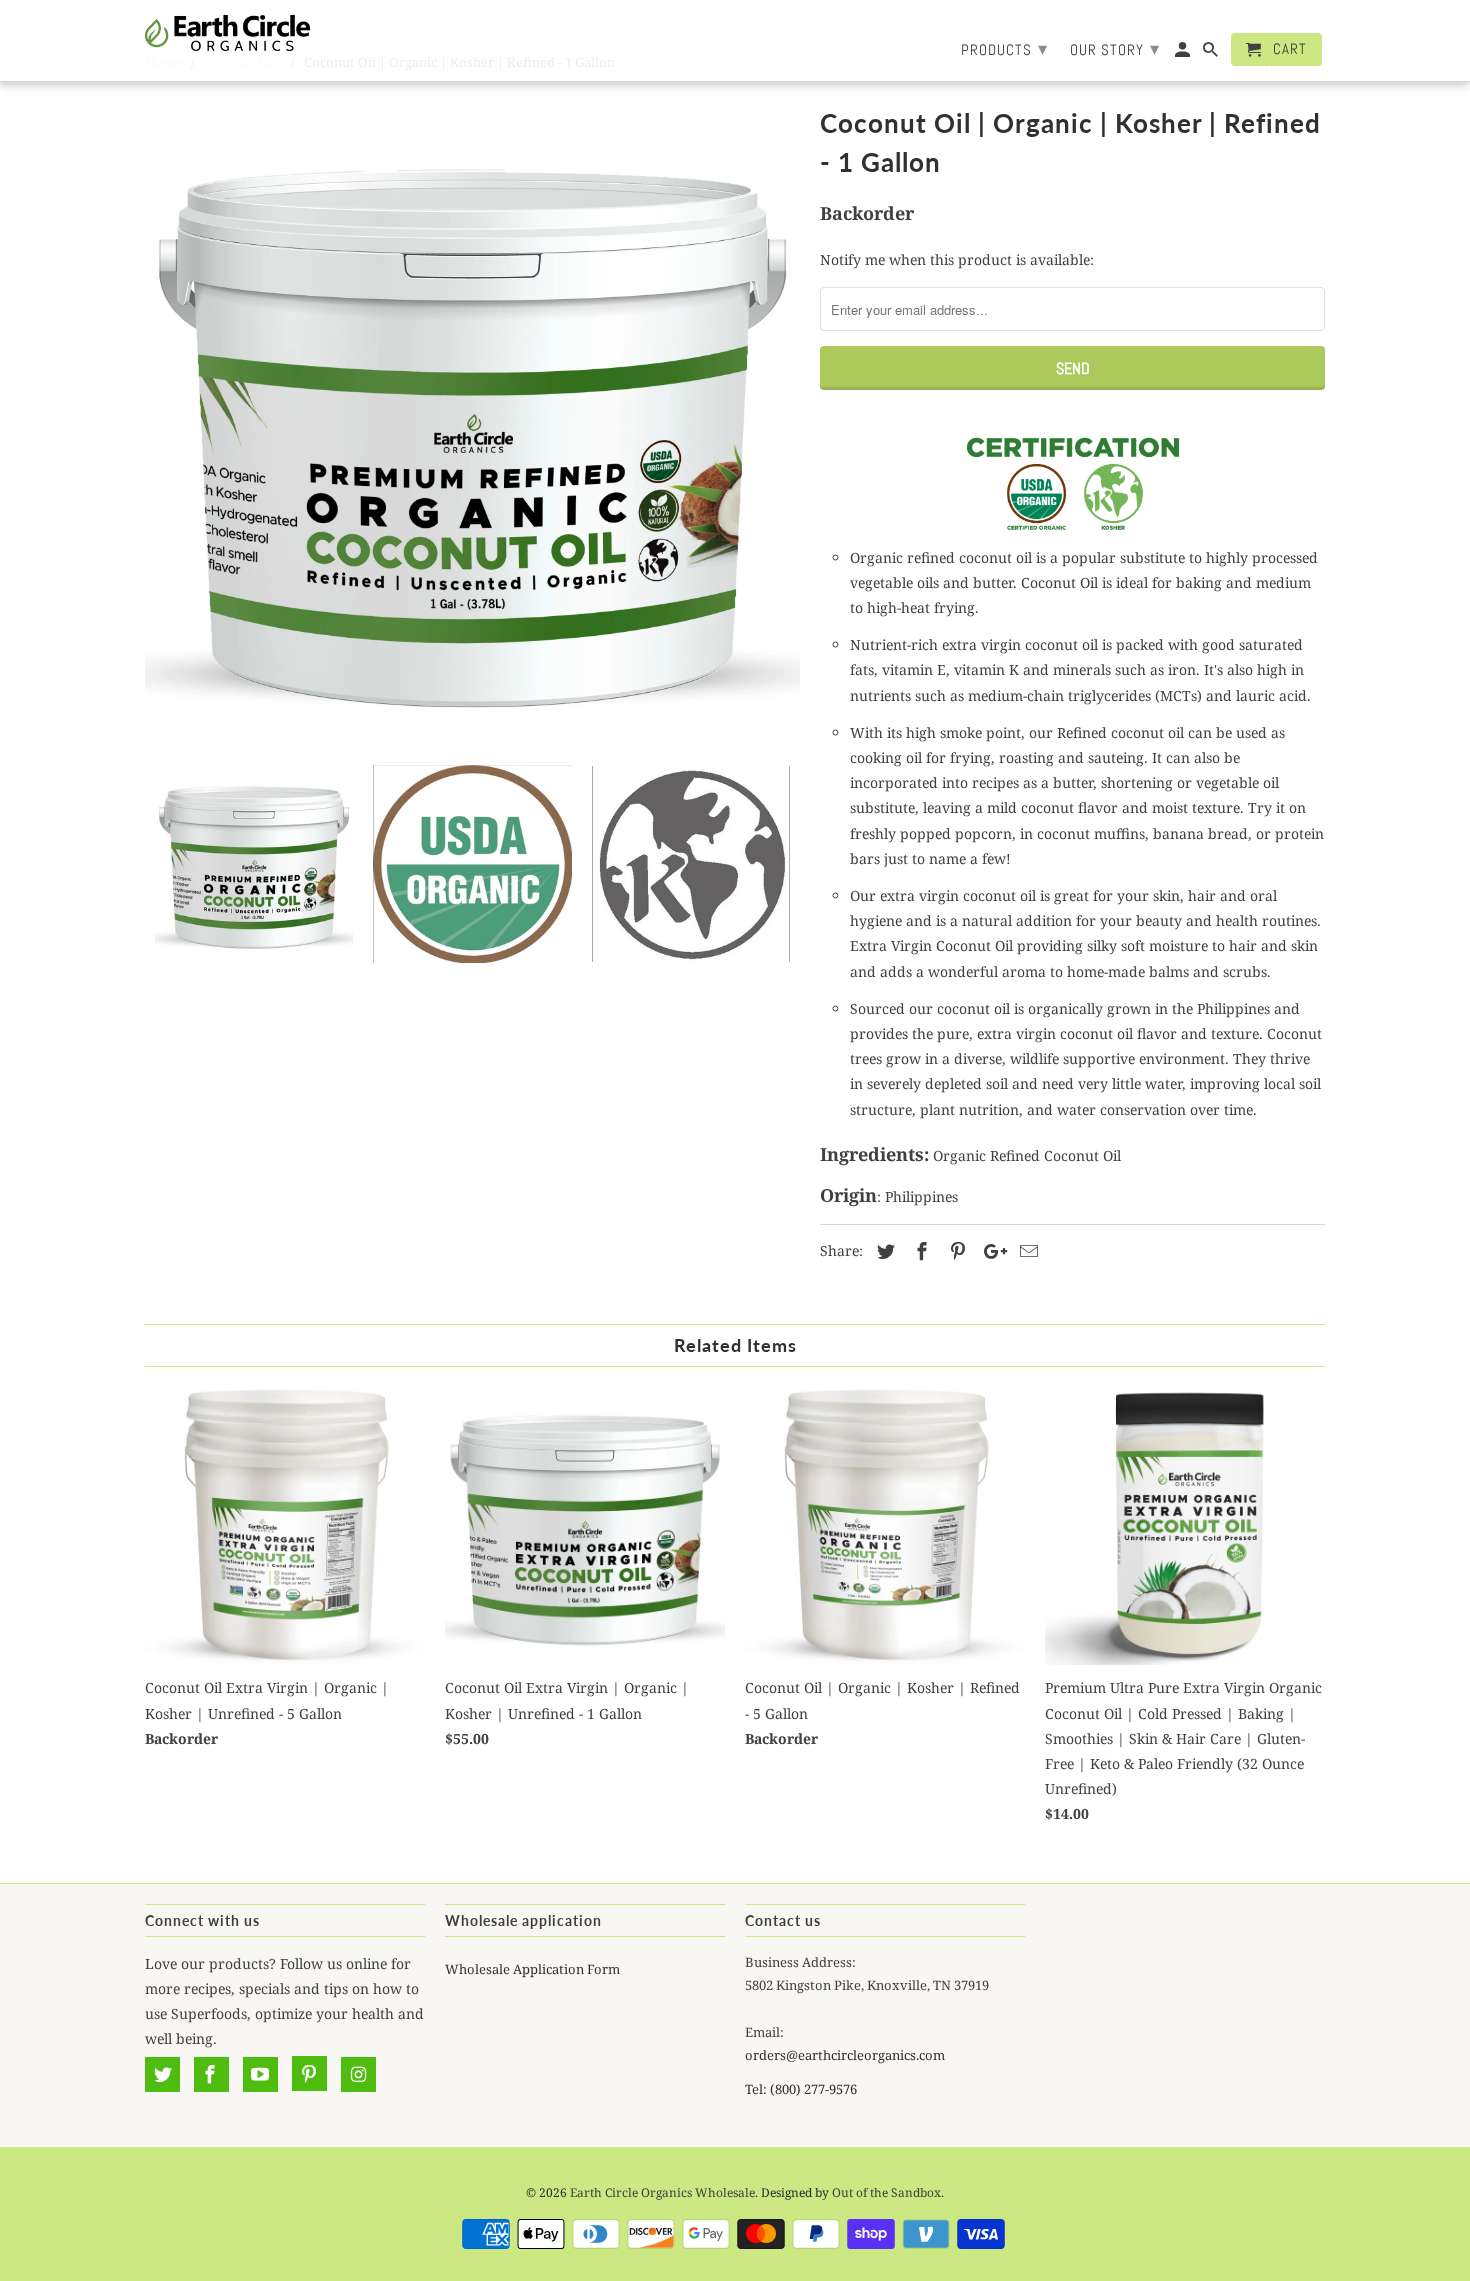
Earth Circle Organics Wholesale (662, 2192)
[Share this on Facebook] (919, 1251)
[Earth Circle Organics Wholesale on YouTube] (260, 2074)
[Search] (1212, 53)
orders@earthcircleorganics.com (845, 2055)
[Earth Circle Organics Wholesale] (227, 33)
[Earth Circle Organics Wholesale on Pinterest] (309, 2074)
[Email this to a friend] (1026, 1251)
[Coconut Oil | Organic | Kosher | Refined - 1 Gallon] (472, 427)
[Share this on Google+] (990, 1251)
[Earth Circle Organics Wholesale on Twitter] (162, 2074)
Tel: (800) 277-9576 (801, 2089)
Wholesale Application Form (532, 1969)
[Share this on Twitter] (883, 1251)
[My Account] (1184, 53)
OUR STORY (1115, 48)
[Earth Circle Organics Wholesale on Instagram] (358, 2074)
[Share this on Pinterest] (955, 1251)
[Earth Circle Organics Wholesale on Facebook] (211, 2074)
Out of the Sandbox (886, 2192)
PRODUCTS (1004, 48)
